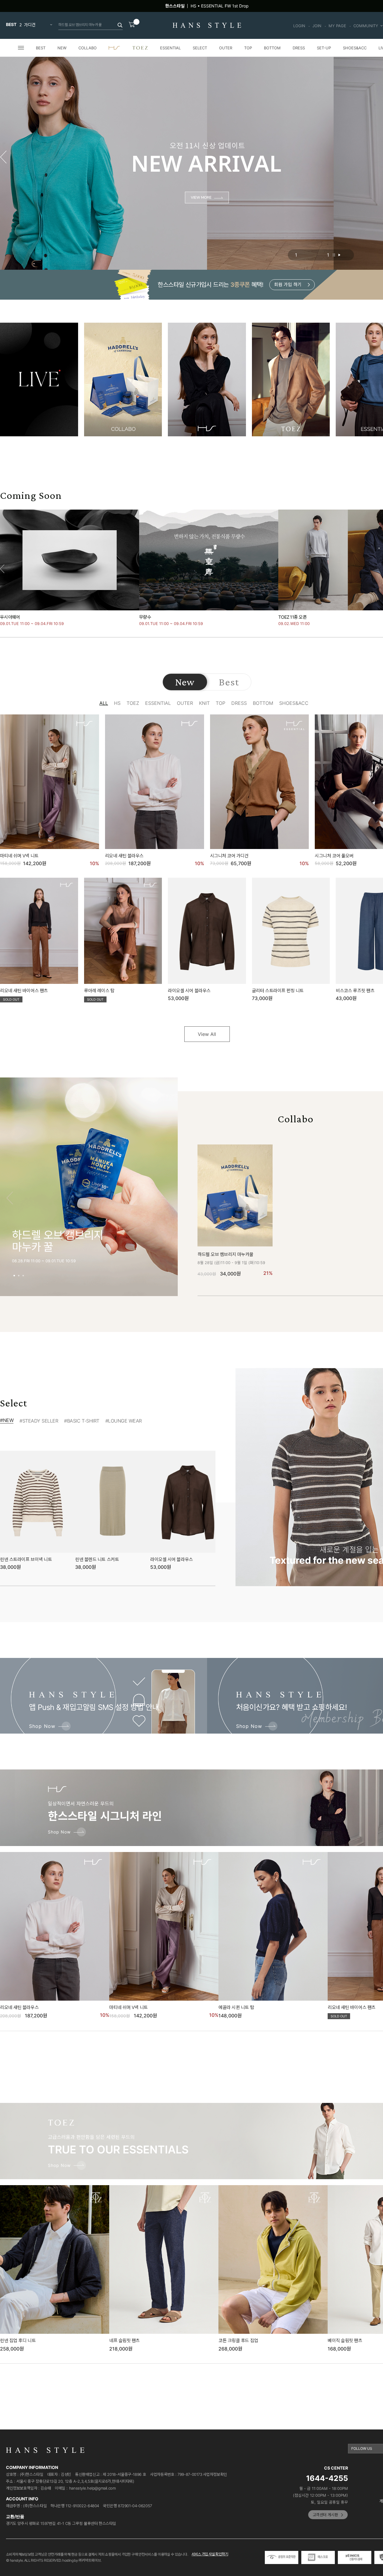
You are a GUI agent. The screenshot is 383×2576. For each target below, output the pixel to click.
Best (229, 682)
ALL (104, 703)
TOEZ (133, 703)
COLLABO (88, 48)
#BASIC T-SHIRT (82, 1421)
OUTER (226, 48)
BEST (41, 48)
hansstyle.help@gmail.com (92, 2488)
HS (117, 703)
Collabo (295, 1119)
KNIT (204, 703)
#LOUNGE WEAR (124, 1421)
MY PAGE (337, 26)
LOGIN (299, 26)
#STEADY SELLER (39, 1421)
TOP (248, 48)
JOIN (317, 26)
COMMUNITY (366, 26)
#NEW (7, 1420)
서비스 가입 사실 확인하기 (210, 2554)
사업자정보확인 (215, 2474)
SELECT (200, 48)
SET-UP (324, 48)
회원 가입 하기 (288, 285)
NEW (62, 48)
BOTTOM (272, 48)
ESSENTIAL (170, 48)
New (185, 682)
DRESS (299, 48)
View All (207, 1034)
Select (14, 1403)
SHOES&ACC (355, 48)
